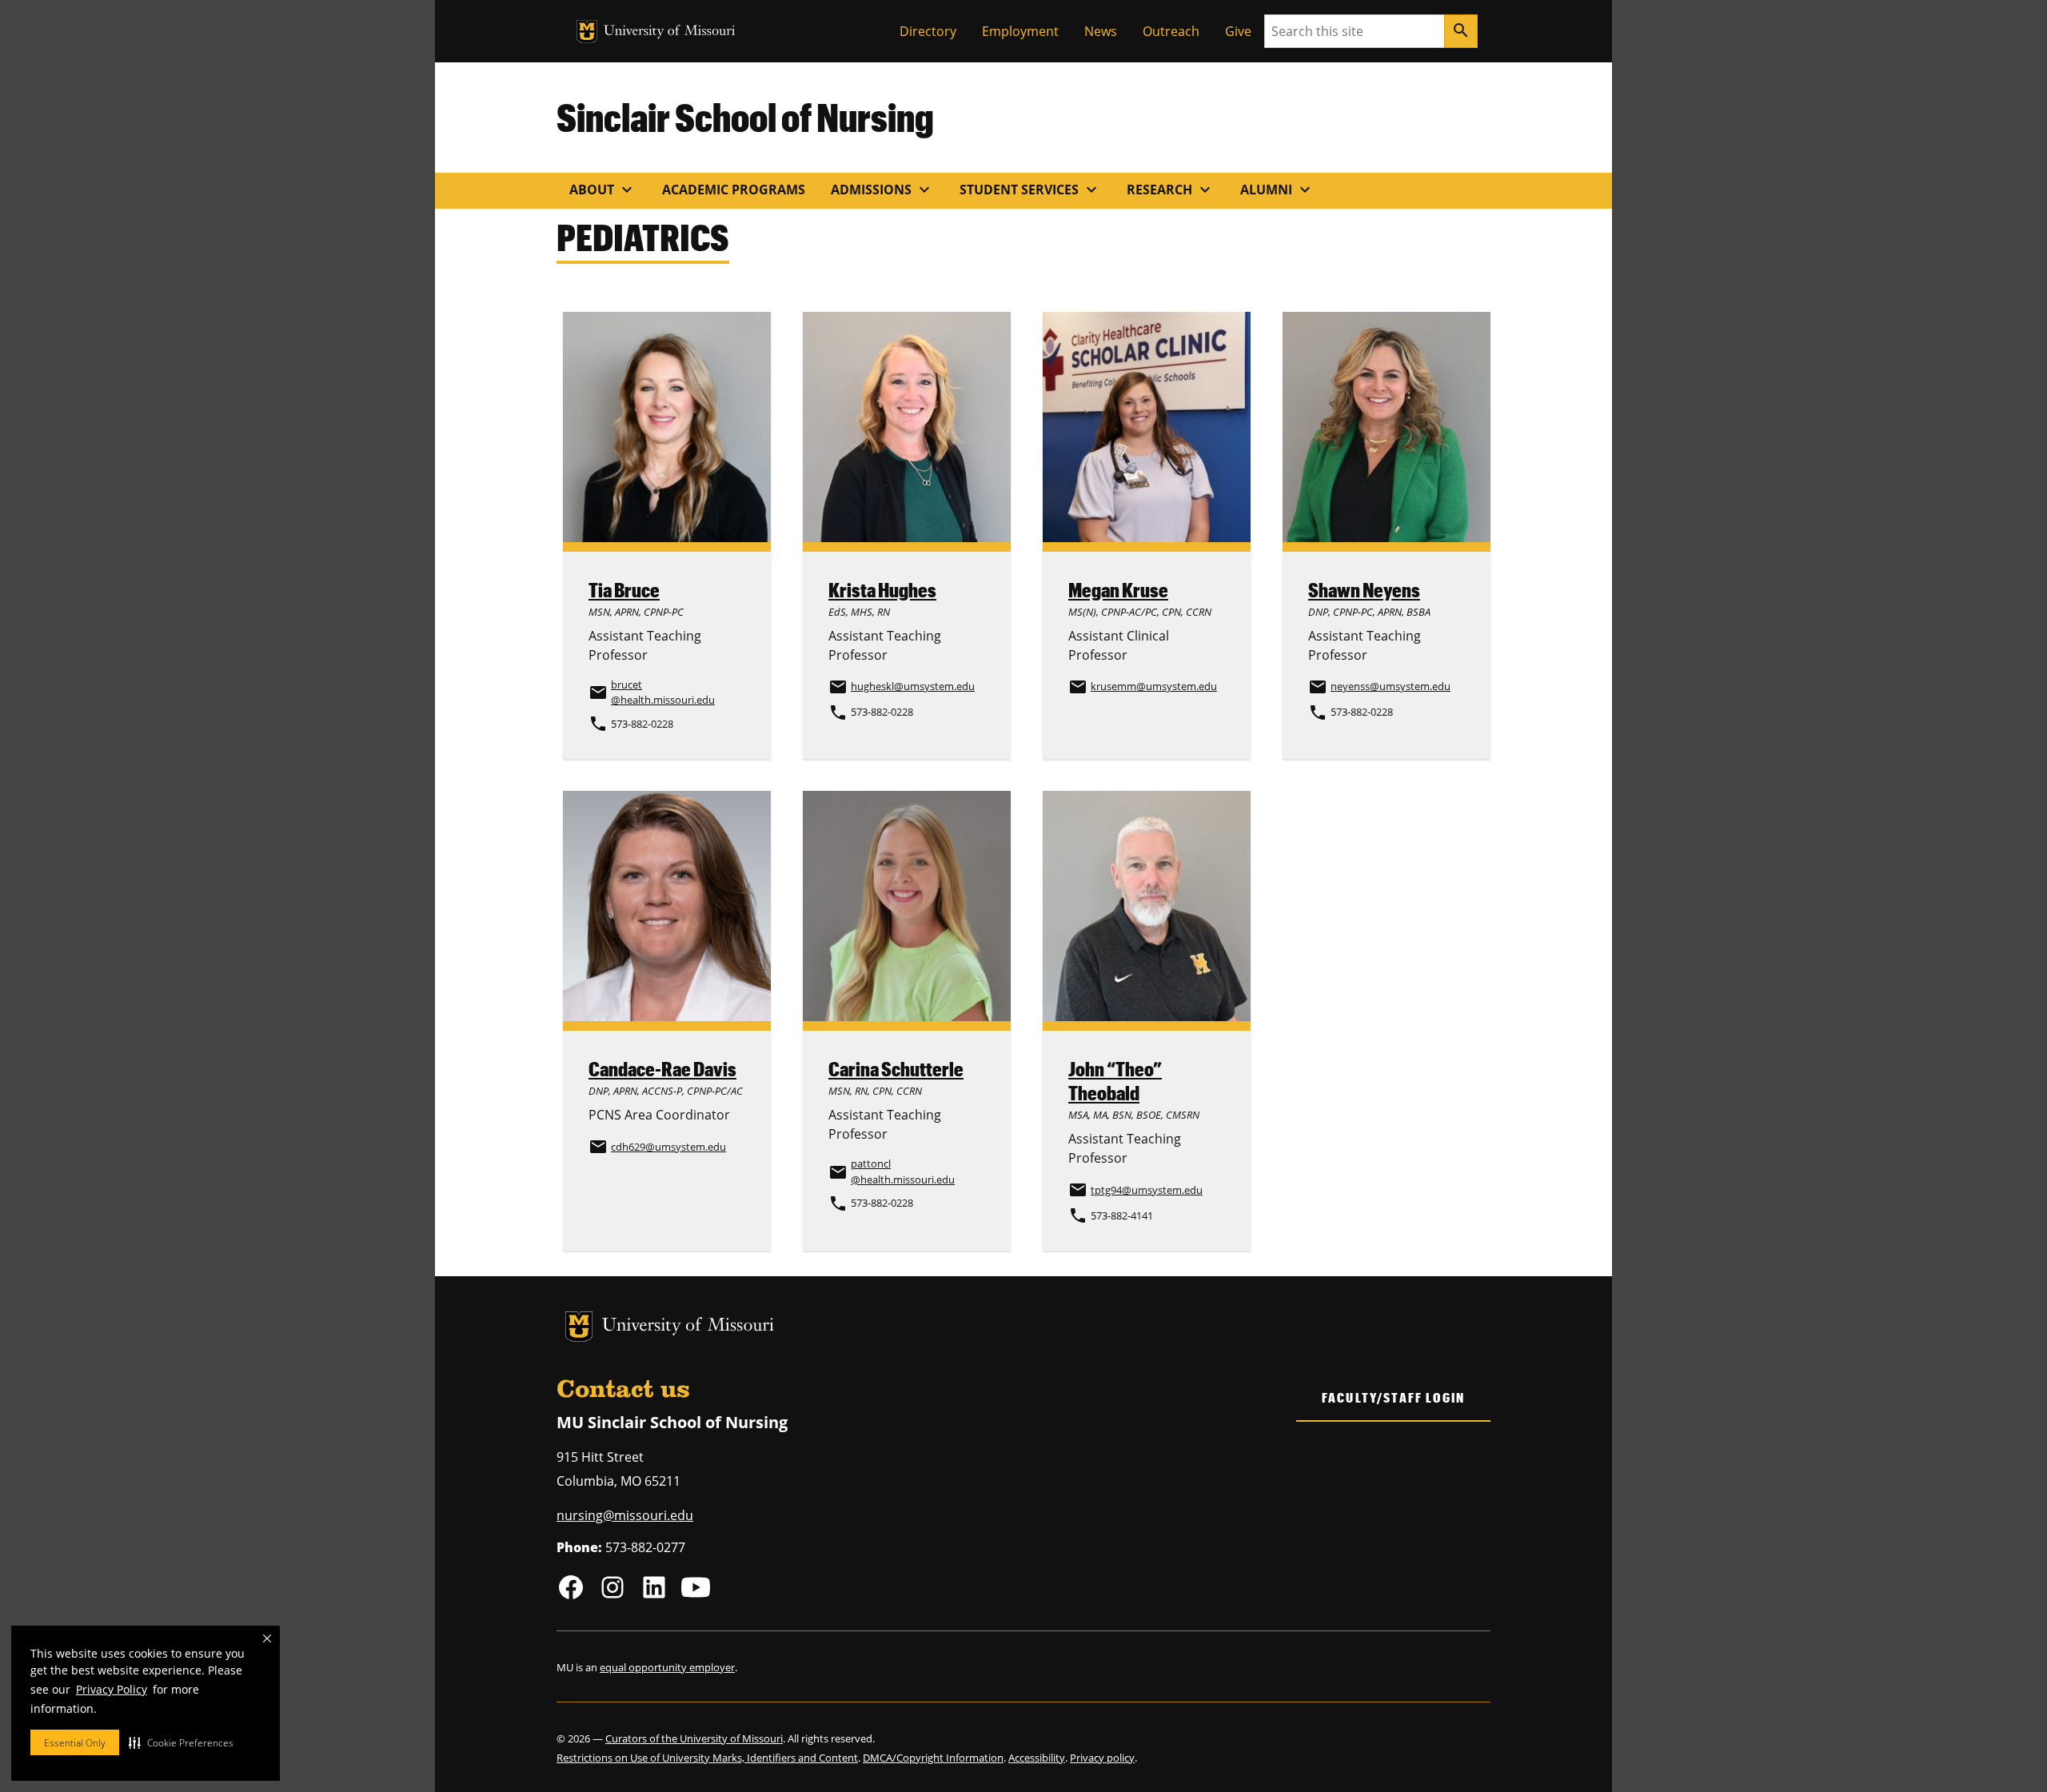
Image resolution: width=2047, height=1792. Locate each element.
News (1101, 31)
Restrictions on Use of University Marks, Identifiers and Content (707, 1758)
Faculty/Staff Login (1393, 1397)
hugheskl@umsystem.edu (913, 686)
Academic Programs (734, 190)
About (603, 190)
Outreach (1171, 31)
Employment (1020, 31)
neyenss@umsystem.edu (1391, 686)
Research (1171, 190)
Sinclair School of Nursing (745, 117)
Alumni (1277, 190)
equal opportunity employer (667, 1667)
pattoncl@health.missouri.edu (903, 1171)
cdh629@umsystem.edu (668, 1147)
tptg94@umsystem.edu (1147, 1190)
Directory (928, 31)
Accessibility (1037, 1758)
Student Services (1030, 190)
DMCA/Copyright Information (933, 1758)
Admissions (882, 190)
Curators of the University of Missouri (694, 1738)
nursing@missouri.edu (625, 1515)
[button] (181, 1742)
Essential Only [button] (75, 1743)
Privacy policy (1102, 1758)
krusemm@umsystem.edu (1154, 686)
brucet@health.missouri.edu (663, 692)
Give (1238, 31)
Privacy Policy (112, 1689)
